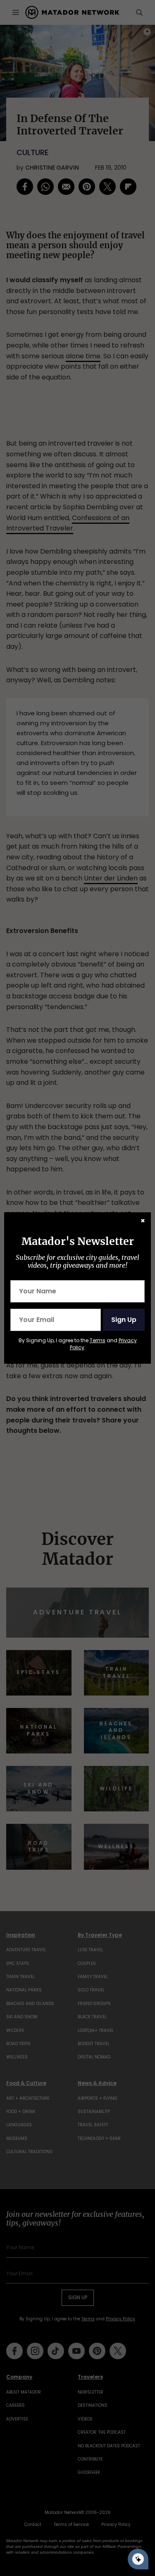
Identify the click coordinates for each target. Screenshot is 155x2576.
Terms (98, 1340)
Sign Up (124, 1320)
